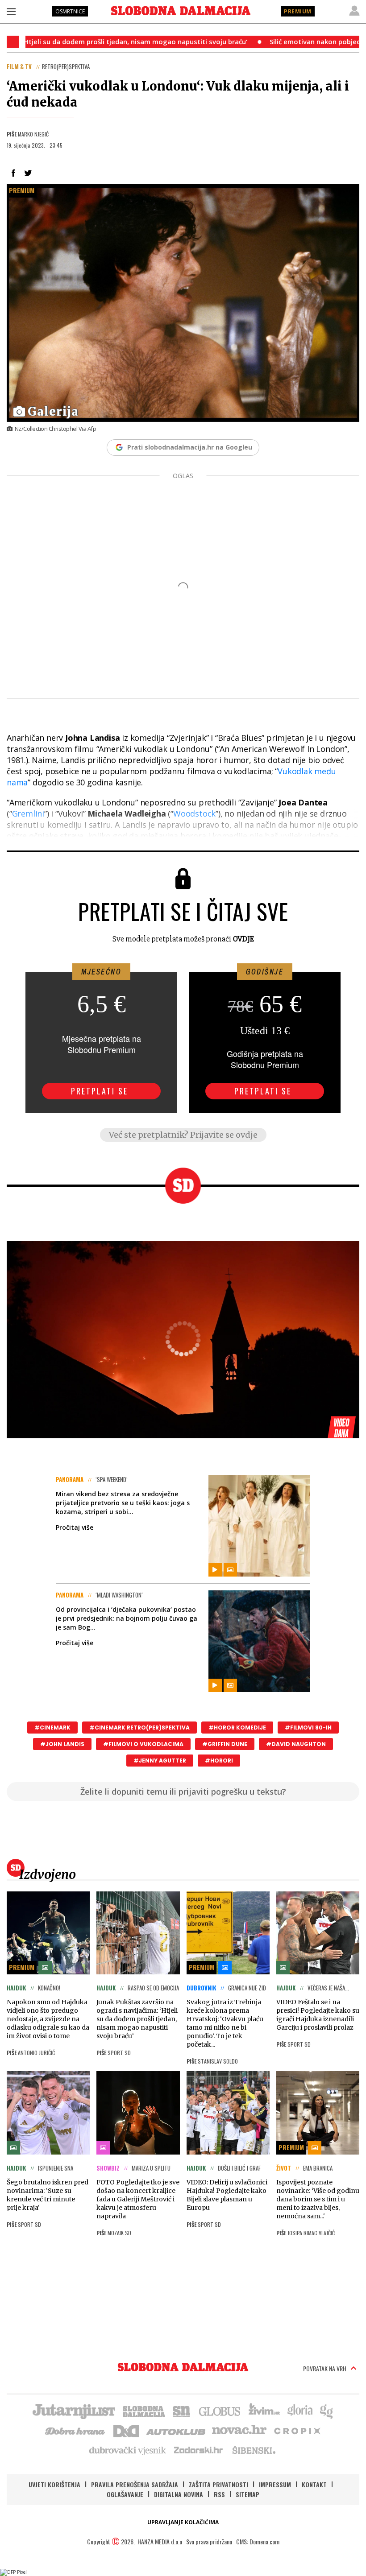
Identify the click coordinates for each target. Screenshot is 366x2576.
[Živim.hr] (264, 2411)
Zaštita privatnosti (218, 2484)
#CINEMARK (52, 1728)
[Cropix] (297, 2430)
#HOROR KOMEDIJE (237, 1728)
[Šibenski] (254, 2450)
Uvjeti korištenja (54, 2484)
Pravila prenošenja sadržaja (135, 2484)
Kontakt (314, 2484)
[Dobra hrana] (76, 2430)
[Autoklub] (176, 2430)
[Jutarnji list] (73, 2411)
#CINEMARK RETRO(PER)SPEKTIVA (139, 1728)
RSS (219, 2494)
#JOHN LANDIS (62, 1744)
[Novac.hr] (239, 2430)
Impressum (275, 2484)
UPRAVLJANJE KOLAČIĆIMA (183, 2522)
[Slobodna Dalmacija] (181, 11)
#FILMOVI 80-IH (308, 1728)
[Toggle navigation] (11, 11)
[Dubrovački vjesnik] (128, 2450)
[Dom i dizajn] (126, 2430)
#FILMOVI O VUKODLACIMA (143, 1744)
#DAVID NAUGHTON (296, 1744)
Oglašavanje (125, 2494)
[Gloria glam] (327, 2411)
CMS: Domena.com (258, 2541)
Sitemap (247, 2494)
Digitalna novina (179, 2494)
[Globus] (220, 2411)
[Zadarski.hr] (199, 2450)
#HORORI (219, 1761)
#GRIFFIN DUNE (225, 1744)
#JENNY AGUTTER (160, 1761)
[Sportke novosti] (182, 2411)
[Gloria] (300, 2411)
